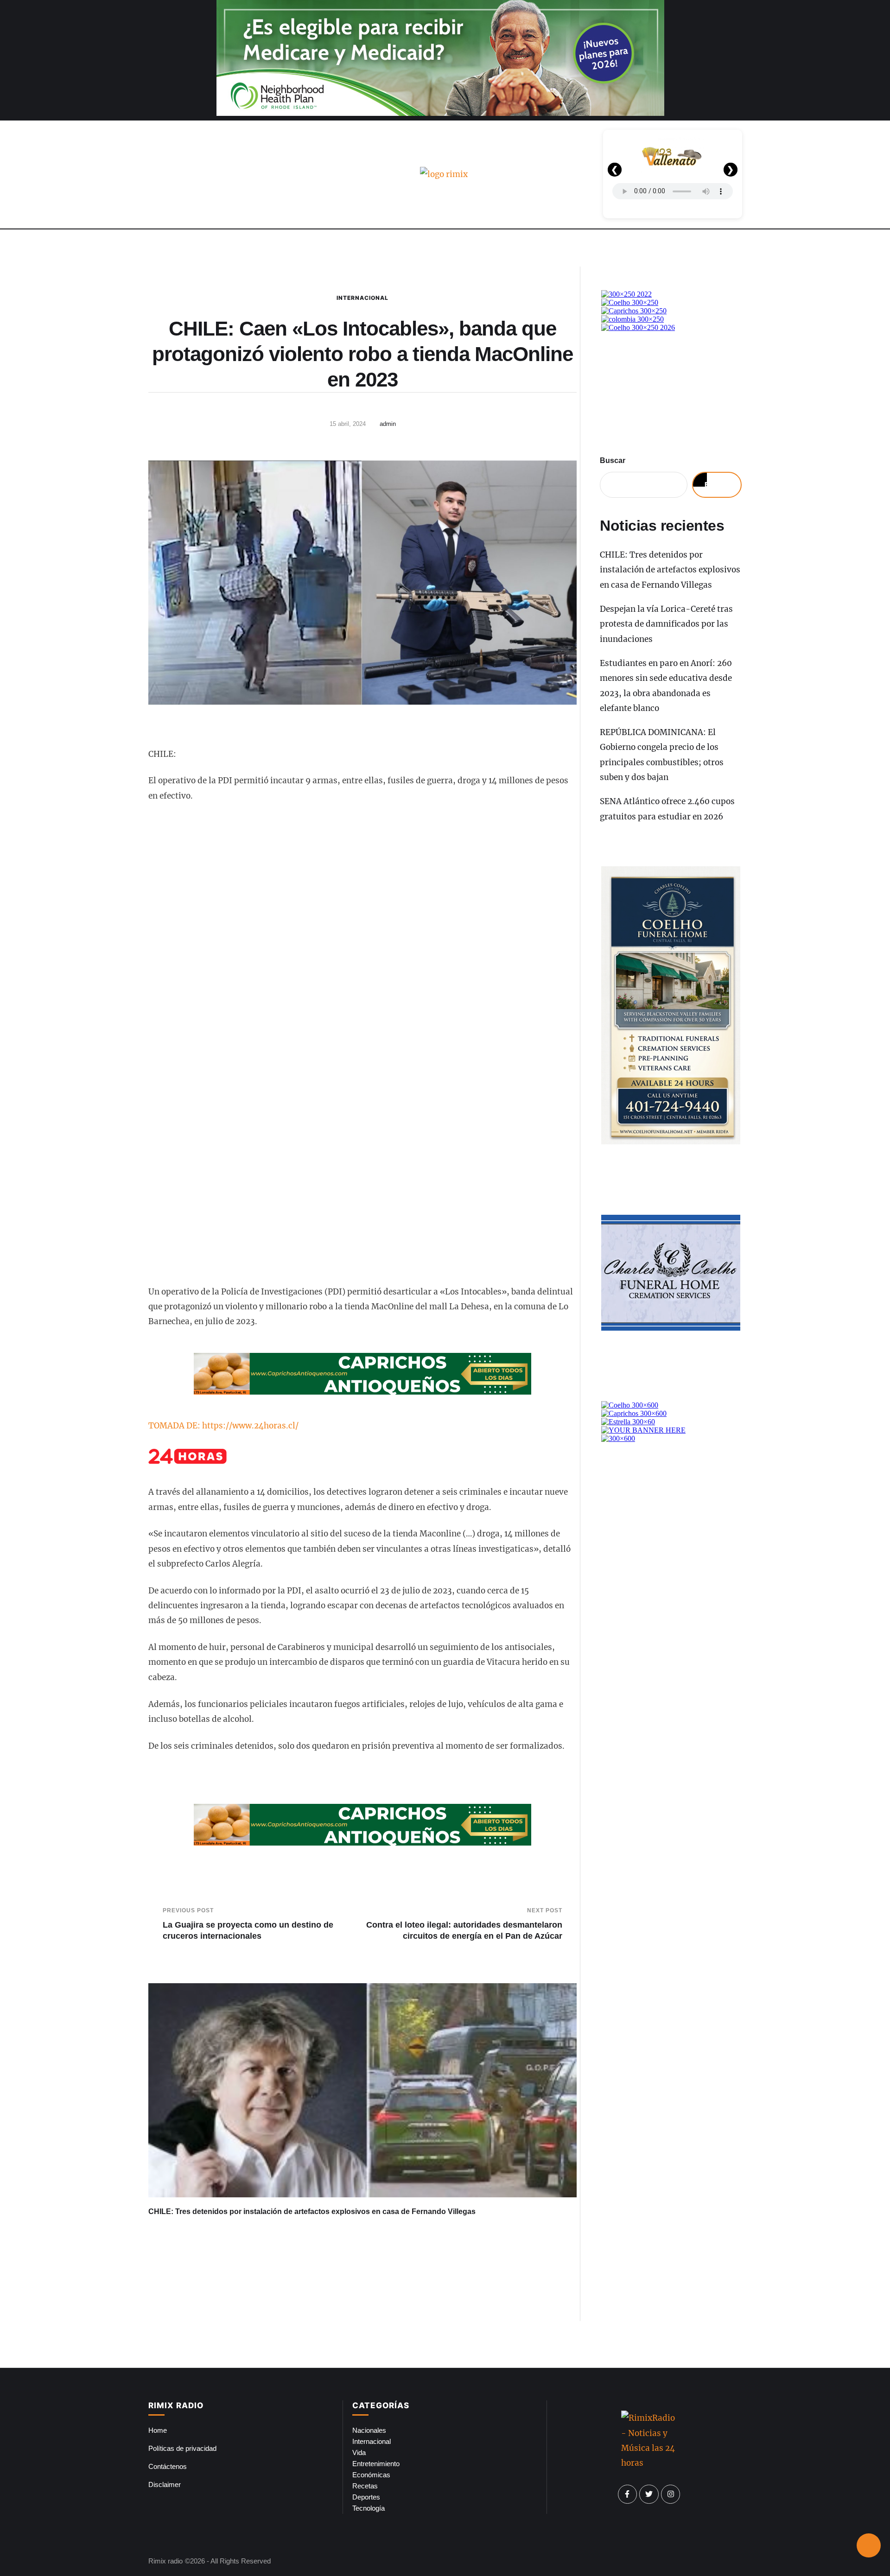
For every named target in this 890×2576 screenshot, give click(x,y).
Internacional (362, 298)
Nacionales (369, 2430)
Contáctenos (168, 2466)
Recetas (365, 2486)
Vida (359, 2452)
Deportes (366, 2497)
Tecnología (369, 2508)
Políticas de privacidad (182, 2448)
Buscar (613, 460)
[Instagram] (671, 2494)
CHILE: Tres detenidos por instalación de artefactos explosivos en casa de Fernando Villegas (312, 2211)
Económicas (371, 2475)
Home (158, 2430)
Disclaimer (165, 2484)
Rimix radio (165, 2561)
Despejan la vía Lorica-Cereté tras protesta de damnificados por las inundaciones (666, 624)
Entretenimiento (376, 2464)
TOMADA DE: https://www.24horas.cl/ (223, 1426)
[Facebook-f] (628, 2494)
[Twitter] (649, 2494)
